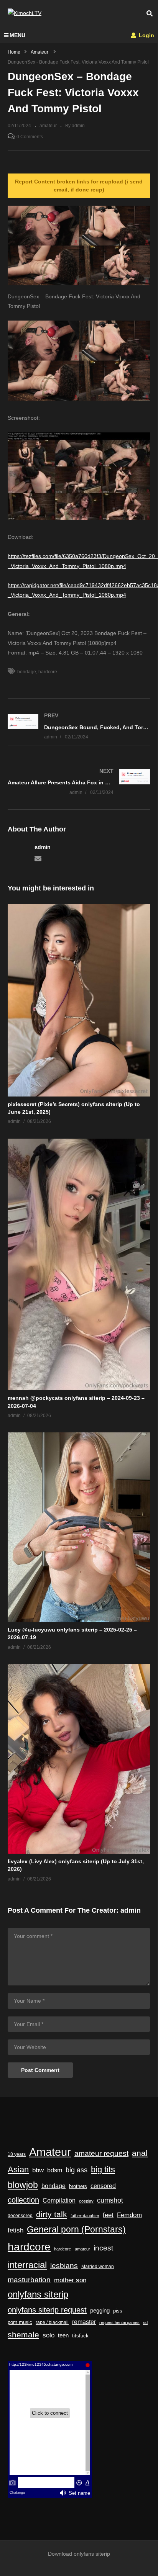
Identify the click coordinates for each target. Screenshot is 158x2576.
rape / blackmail (52, 2322)
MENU (17, 35)
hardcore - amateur (72, 2249)
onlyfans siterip (38, 2295)
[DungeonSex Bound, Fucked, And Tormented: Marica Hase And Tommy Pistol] (79, 726)
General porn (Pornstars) (76, 2229)
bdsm (55, 2170)
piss (118, 2311)
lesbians (64, 2266)
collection (23, 2200)
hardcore (48, 672)
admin (43, 847)
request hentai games (119, 2322)
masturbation (29, 2280)
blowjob (23, 2185)
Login (146, 35)
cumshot (110, 2200)
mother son (70, 2280)
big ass (77, 2170)
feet (108, 2215)
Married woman (98, 2267)
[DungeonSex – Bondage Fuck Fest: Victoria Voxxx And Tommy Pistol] (79, 1000)
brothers (78, 2186)
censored (103, 2186)
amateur (48, 126)
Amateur (50, 2152)
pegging (100, 2310)
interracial (27, 2265)
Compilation (59, 2200)
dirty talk (52, 2214)
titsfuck (80, 2336)
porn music (20, 2322)
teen (63, 2335)
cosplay (86, 2201)
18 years (17, 2154)
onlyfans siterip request (47, 2310)
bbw (38, 2170)
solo (49, 2335)
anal (140, 2153)
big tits (103, 2170)
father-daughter (85, 2216)
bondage (27, 672)
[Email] (38, 858)
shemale (23, 2335)
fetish (16, 2230)
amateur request (101, 2153)
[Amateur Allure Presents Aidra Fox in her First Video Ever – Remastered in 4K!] (79, 781)
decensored (20, 2216)
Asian (18, 2169)
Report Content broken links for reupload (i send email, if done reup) (79, 186)
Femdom (129, 2215)
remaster (84, 2322)
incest (103, 2248)
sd (145, 2322)
